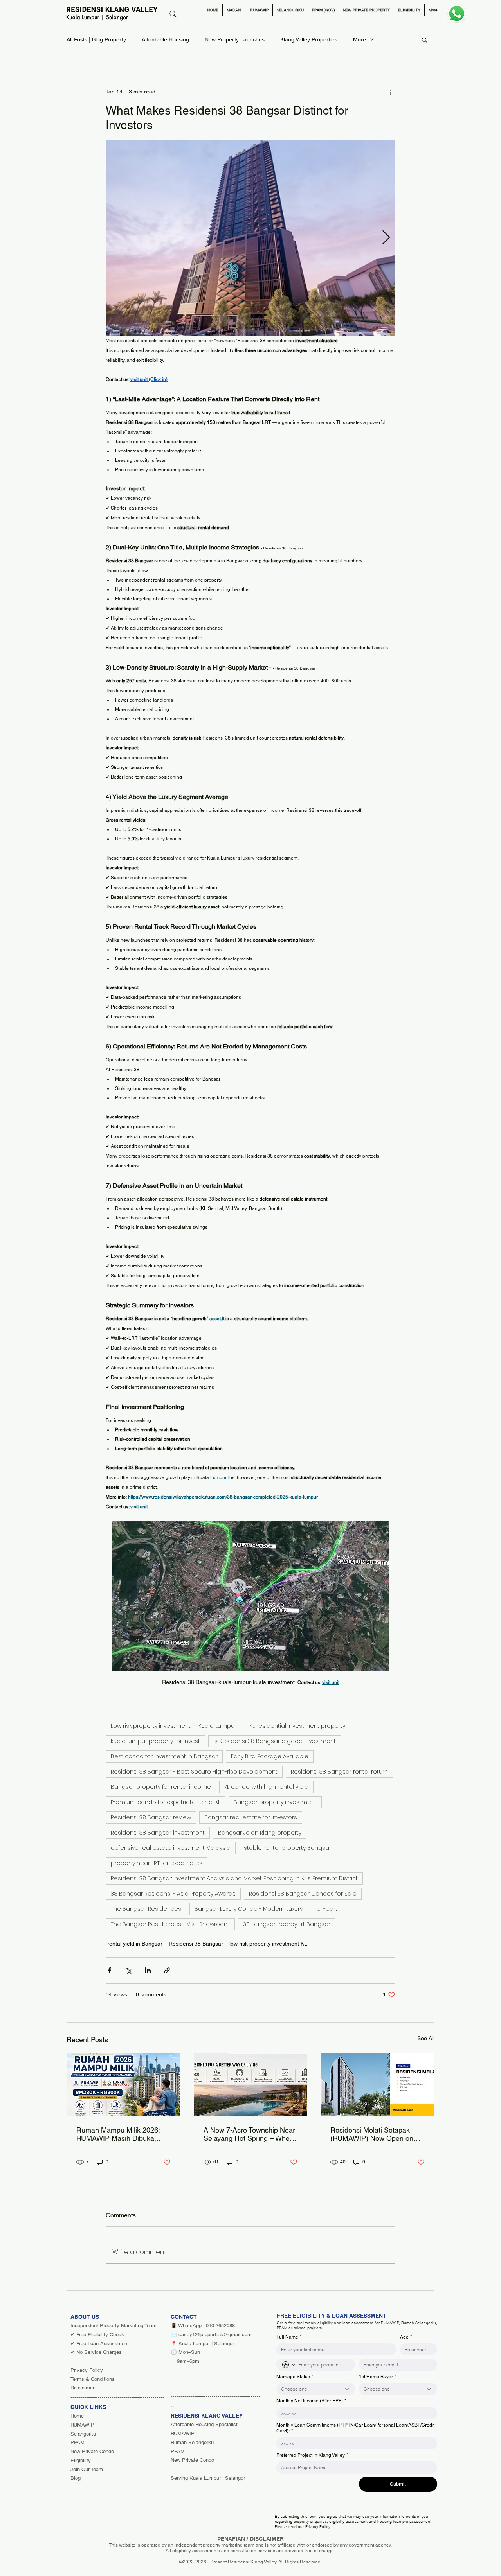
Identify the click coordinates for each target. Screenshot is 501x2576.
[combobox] (316, 2389)
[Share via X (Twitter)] (129, 1970)
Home (77, 2416)
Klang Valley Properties (309, 39)
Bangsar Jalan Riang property (260, 1833)
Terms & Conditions (93, 2379)
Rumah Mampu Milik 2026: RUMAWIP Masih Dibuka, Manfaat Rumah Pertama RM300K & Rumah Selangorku (118, 2134)
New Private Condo (92, 2451)
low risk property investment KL (268, 1944)
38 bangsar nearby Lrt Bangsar (287, 1924)
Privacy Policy (87, 2370)
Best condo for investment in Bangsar (164, 1756)
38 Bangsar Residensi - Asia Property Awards (173, 1894)
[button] (424, 39)
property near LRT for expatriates (157, 1863)
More (360, 39)
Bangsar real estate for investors (251, 1817)
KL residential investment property (297, 1726)
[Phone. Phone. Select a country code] (289, 2365)
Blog (76, 2478)
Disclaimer (82, 2388)
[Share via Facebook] (109, 1970)
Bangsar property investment (275, 1802)
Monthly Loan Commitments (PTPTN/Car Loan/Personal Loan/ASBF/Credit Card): (355, 2428)
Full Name (289, 2337)
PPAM (77, 2442)
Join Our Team (87, 2469)
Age (406, 2337)
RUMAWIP (82, 2425)
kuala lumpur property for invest (155, 1741)
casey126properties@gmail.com (215, 2335)
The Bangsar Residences (146, 1909)
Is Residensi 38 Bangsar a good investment (275, 1741)
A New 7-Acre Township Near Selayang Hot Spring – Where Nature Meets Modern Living (250, 2134)
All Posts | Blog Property (96, 39)
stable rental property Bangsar (287, 1848)
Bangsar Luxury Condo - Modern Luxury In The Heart (266, 1909)
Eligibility (81, 2460)
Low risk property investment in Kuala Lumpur (174, 1726)
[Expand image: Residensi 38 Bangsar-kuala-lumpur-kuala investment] (250, 238)
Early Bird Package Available (270, 1756)
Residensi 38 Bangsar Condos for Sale (303, 1894)
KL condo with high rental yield (266, 1787)
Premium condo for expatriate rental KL (166, 1802)
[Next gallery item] (386, 238)
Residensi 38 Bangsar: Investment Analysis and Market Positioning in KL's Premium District (234, 1878)
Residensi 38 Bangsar (196, 1944)
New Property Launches (235, 39)
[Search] (173, 14)
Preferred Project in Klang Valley (312, 2455)
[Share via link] (167, 1970)
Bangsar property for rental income (161, 1787)
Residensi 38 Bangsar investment (158, 1833)
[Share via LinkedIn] (148, 1970)
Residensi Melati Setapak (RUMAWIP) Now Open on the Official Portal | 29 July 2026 (372, 2134)
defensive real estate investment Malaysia (171, 1848)
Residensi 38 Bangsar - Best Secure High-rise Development (194, 1772)
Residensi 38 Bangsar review (151, 1817)
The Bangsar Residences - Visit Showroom (170, 1924)
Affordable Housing (165, 39)
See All (426, 2038)
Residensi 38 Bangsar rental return (339, 1772)
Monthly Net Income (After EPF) (311, 2401)
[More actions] (391, 92)
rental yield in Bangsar (135, 1944)
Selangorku (83, 2434)
